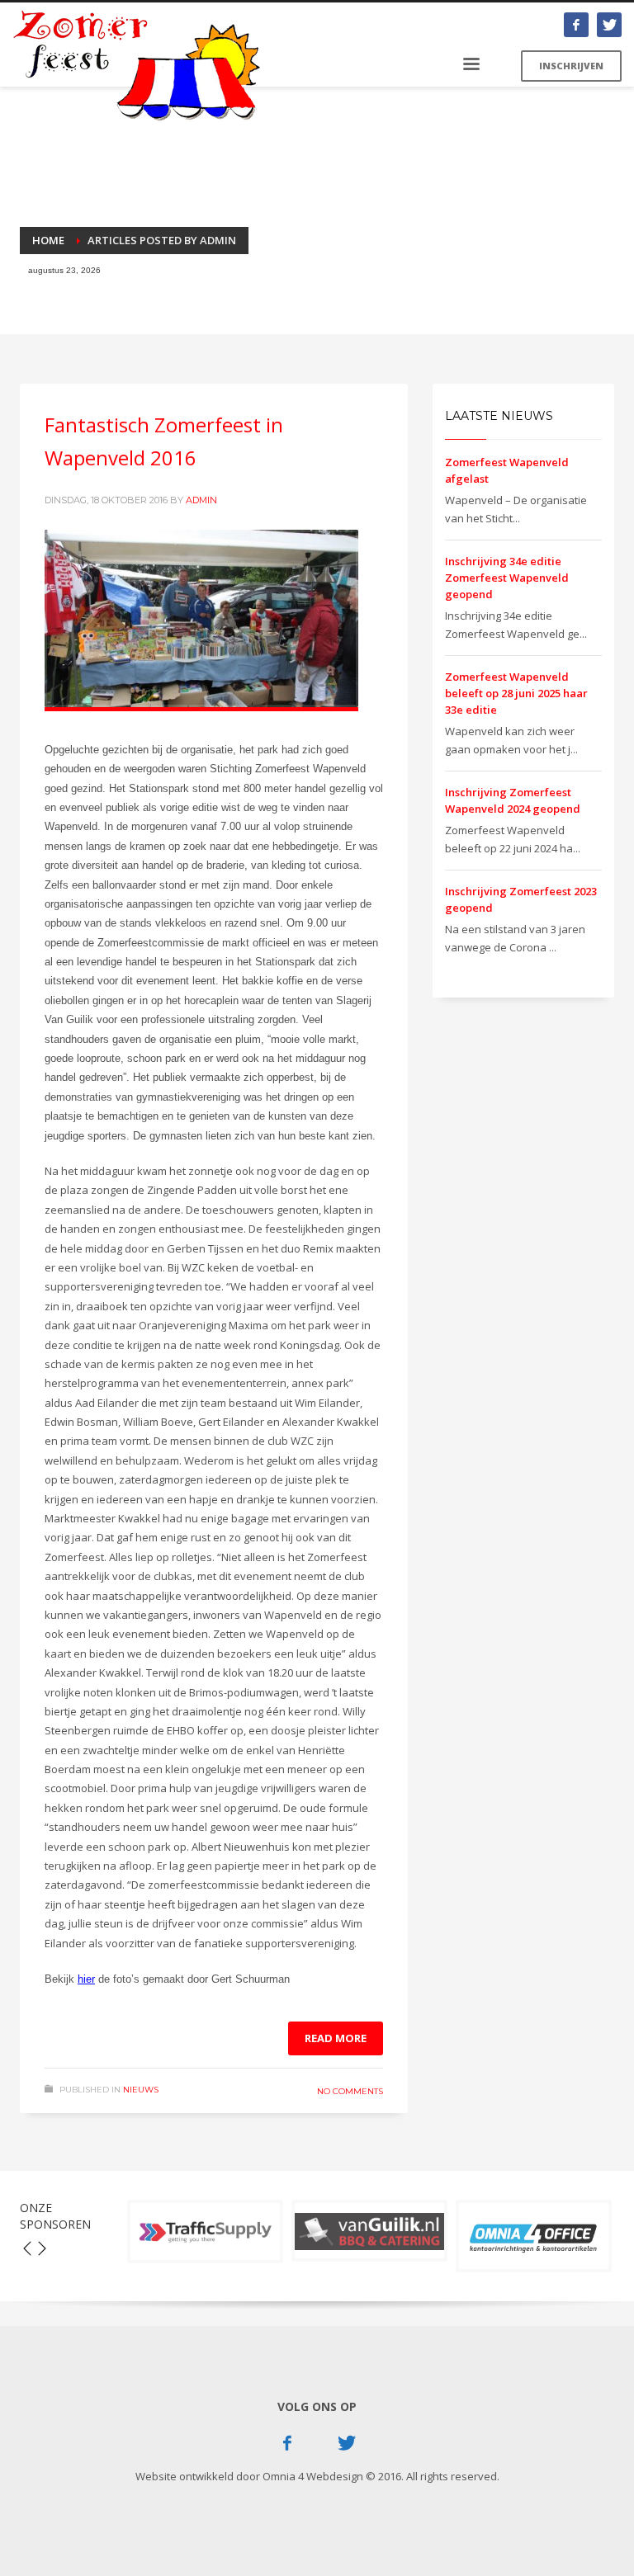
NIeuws (141, 2090)
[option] (205, 2232)
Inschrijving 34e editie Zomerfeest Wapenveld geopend (507, 578)
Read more (336, 2038)
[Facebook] (576, 25)
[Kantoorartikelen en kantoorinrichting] (534, 2236)
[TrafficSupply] (205, 2232)
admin (201, 500)
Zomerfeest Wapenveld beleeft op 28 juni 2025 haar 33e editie (516, 693)
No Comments (350, 2091)
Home (48, 240)
